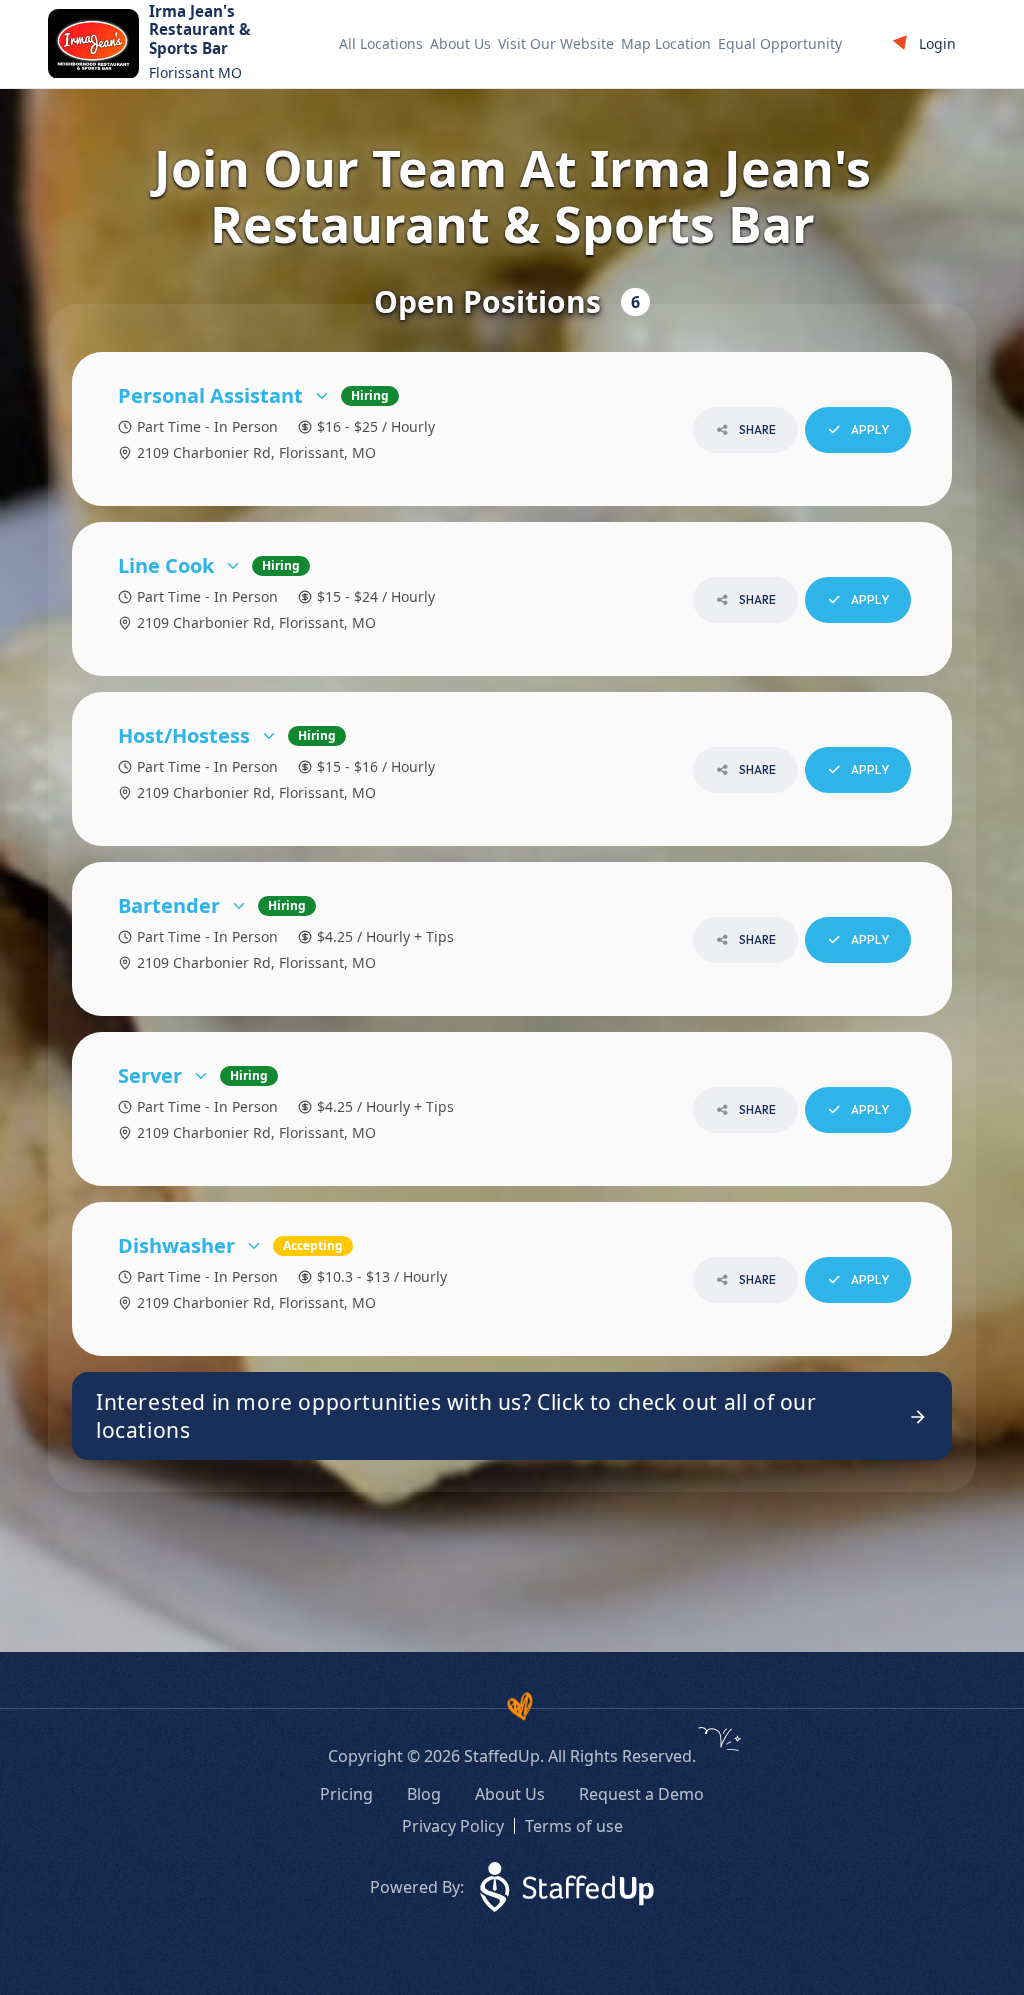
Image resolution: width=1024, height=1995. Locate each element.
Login (937, 43)
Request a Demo (641, 1794)
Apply (869, 429)
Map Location (666, 43)
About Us (460, 43)
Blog (424, 1794)
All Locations (381, 43)
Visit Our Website (556, 43)
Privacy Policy (453, 1826)
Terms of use (574, 1826)
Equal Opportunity (780, 43)
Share (756, 429)
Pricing (346, 1794)
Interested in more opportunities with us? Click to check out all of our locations (456, 1416)
